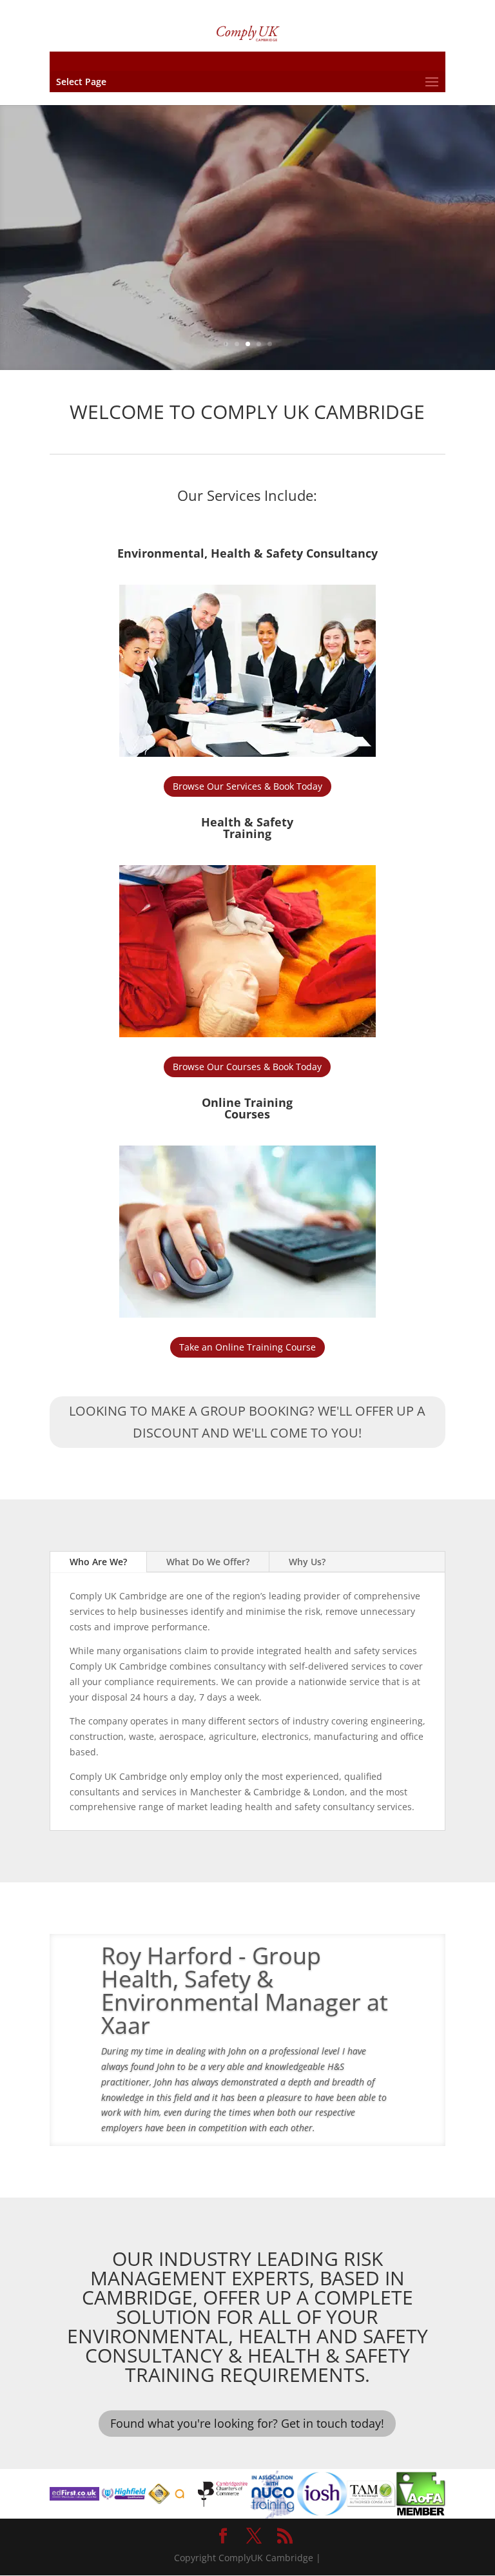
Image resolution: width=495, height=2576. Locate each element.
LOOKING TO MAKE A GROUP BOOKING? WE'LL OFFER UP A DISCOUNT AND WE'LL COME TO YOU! (247, 1422)
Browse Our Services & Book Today (247, 786)
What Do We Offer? (208, 1562)
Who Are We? (98, 1562)
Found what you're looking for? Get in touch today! (247, 2423)
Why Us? (307, 1562)
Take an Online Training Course (247, 1347)
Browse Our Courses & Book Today (247, 1067)
